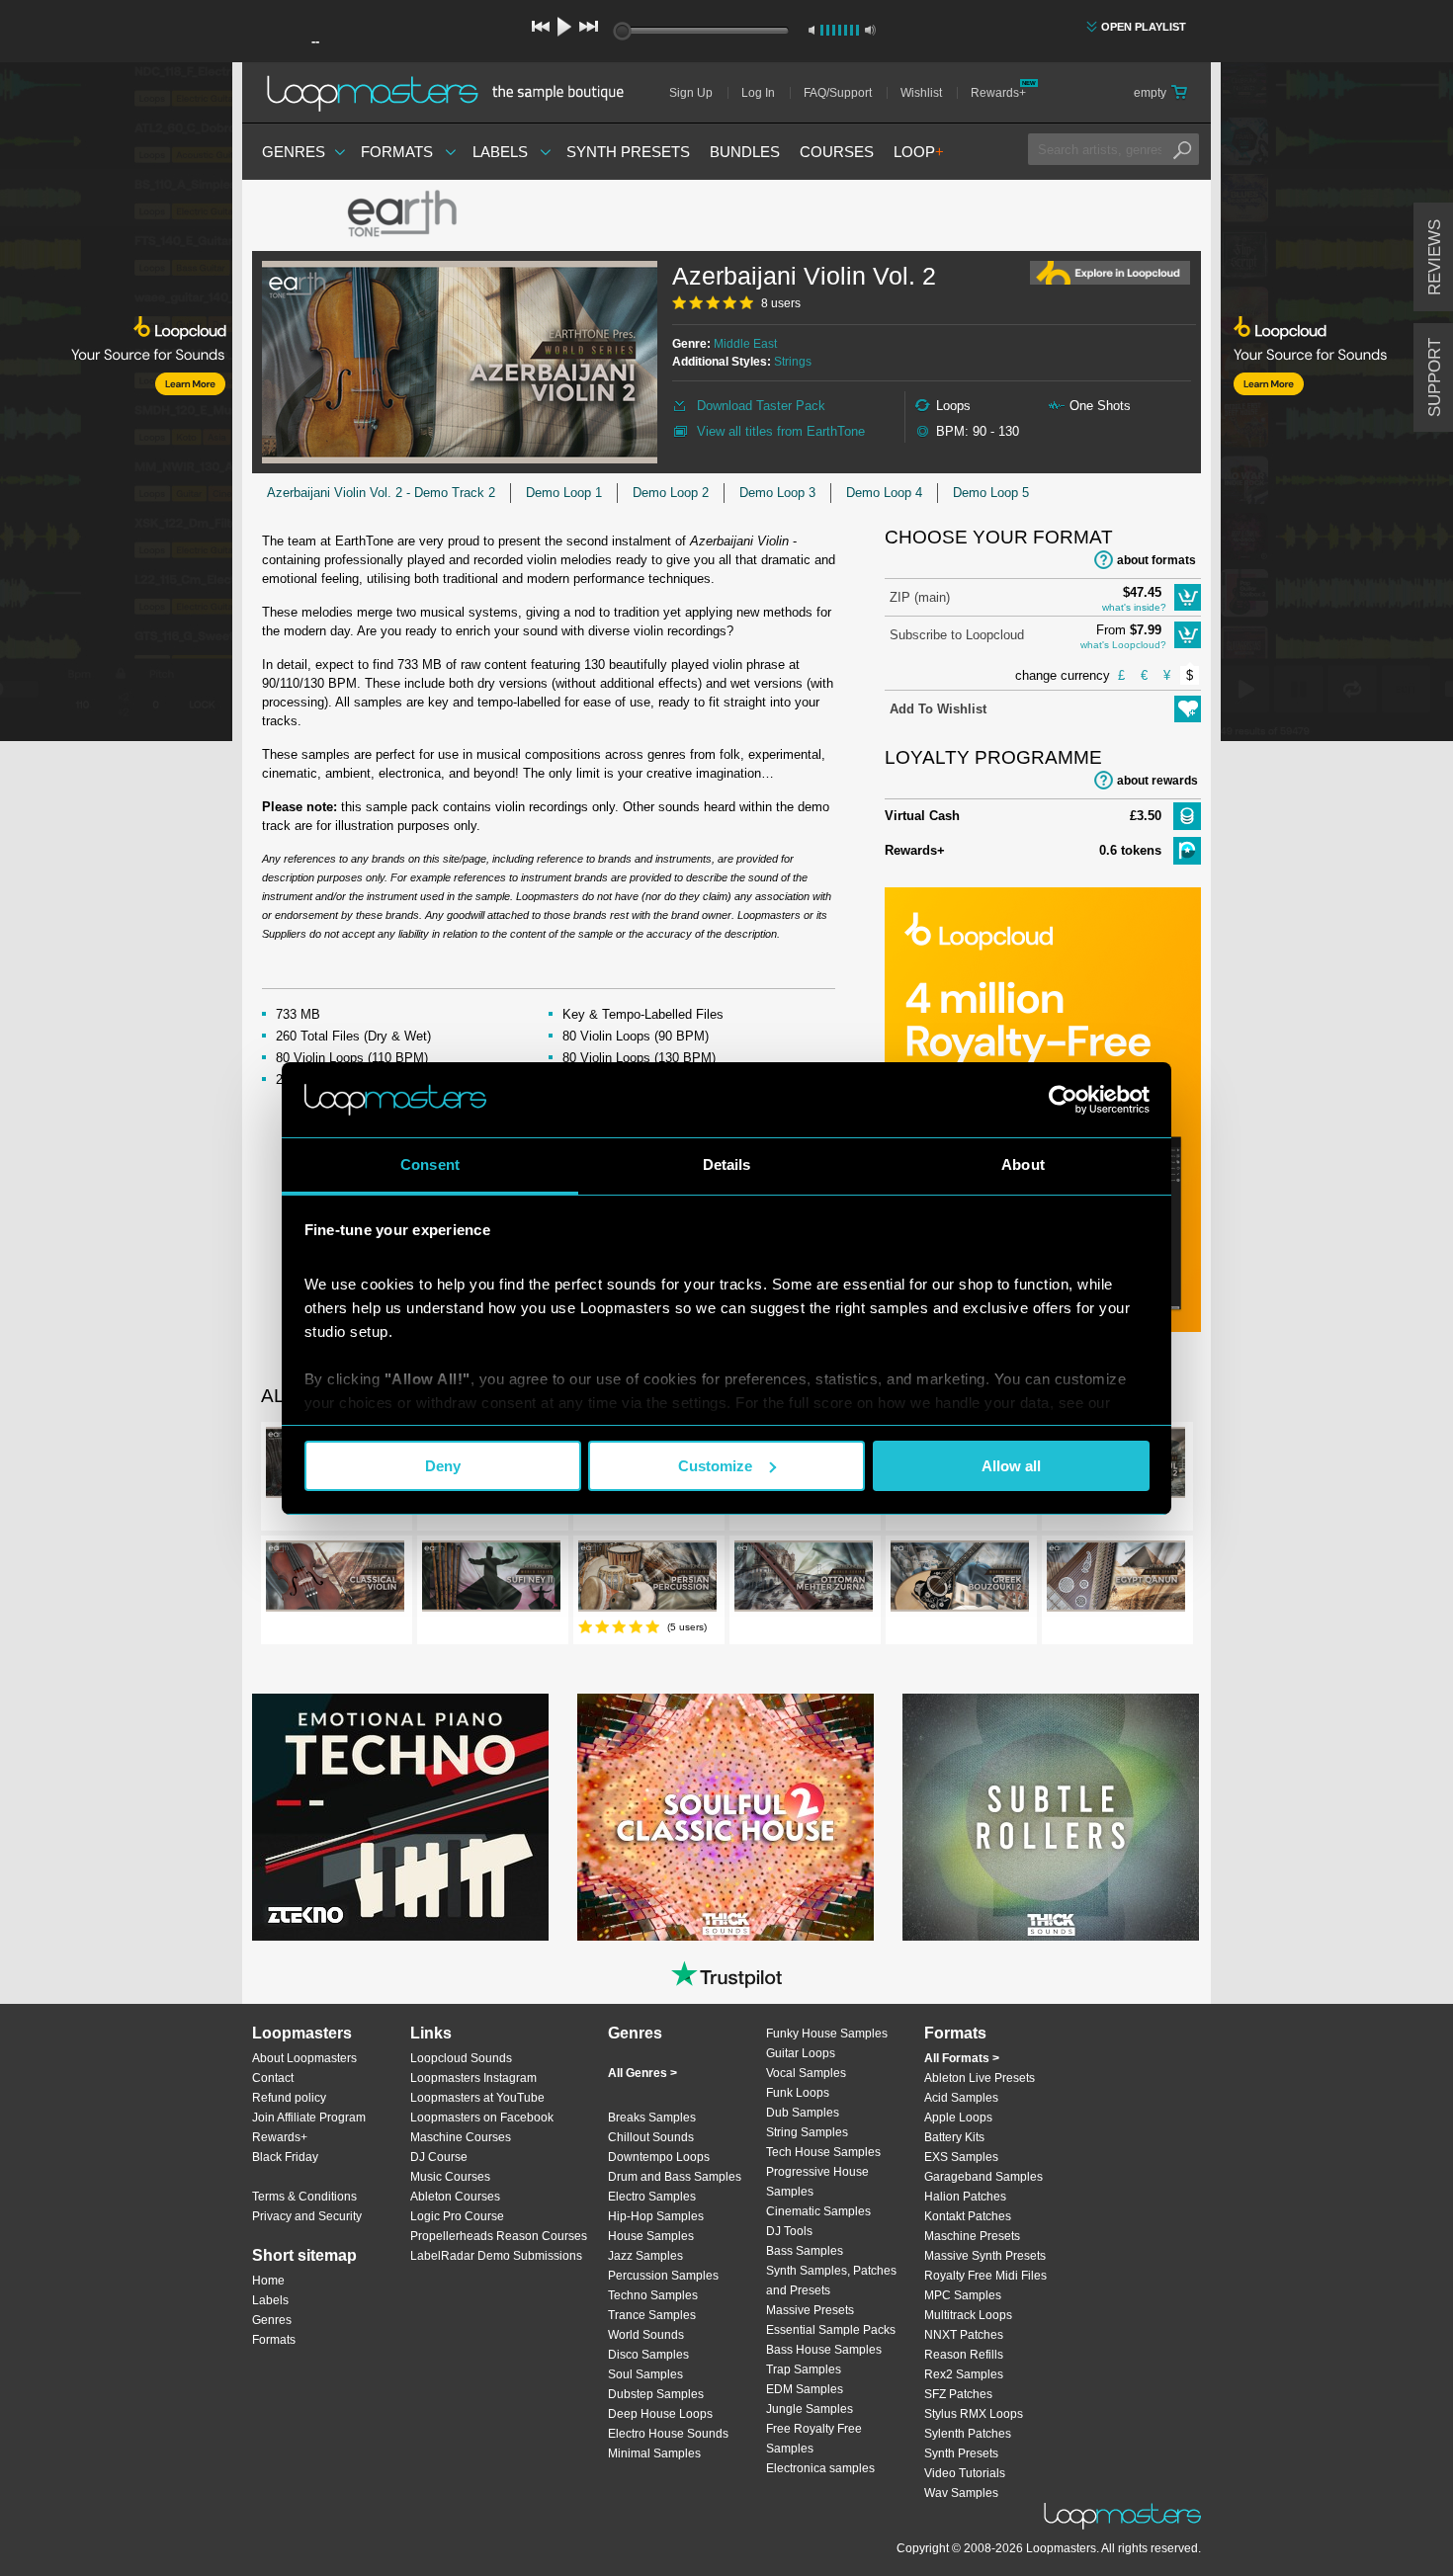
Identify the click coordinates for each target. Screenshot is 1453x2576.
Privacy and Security (307, 2216)
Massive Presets (810, 2310)
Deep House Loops (660, 2414)
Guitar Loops (801, 2053)
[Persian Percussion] (647, 1580)
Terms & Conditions (304, 2197)
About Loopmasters (304, 2058)
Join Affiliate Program (309, 2118)
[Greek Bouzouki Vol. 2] (960, 1580)
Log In (758, 93)
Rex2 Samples (964, 2374)
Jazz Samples (645, 2256)
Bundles (745, 152)
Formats (397, 152)
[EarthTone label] (400, 215)
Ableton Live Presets (980, 2078)
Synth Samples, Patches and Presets (831, 2281)
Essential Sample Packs (831, 2330)
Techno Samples (653, 2295)
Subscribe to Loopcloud (957, 635)
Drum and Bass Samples (675, 2177)
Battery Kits (954, 2137)
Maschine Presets (972, 2236)
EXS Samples (961, 2157)
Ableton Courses (455, 2197)
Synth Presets (628, 152)
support (1435, 377)
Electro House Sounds (668, 2434)
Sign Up (691, 93)
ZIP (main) (920, 597)
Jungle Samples (810, 2409)
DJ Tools (789, 2231)
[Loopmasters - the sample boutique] (452, 93)
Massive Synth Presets (985, 2256)
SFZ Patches (958, 2394)
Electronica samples (820, 2468)
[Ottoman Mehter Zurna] (804, 1580)
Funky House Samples (827, 2034)
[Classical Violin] (335, 1580)
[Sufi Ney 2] (491, 1580)
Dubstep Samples (656, 2394)
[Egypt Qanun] (1116, 1580)
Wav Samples (961, 2493)
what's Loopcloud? (1123, 645)
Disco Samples (648, 2355)
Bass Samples (805, 2251)
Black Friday (285, 2157)
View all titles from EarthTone (781, 431)
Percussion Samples (663, 2276)
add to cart (1188, 597)
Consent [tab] (430, 1164)
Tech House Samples (823, 2152)
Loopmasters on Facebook (482, 2118)
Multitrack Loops (968, 2315)
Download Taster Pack (761, 406)
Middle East (745, 344)
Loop (919, 152)
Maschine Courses (461, 2137)
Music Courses (450, 2177)
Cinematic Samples (818, 2211)
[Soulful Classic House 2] (726, 1817)
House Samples (651, 2236)
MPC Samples (963, 2295)
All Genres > (642, 2073)
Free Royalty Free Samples (814, 2439)
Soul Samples (645, 2374)
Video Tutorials (965, 2473)
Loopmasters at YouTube (477, 2098)
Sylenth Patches (968, 2434)
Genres (294, 152)
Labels (500, 152)
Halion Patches (965, 2197)
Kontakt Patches (968, 2216)
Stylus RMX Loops (974, 2414)
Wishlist (921, 93)
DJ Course (439, 2157)
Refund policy (289, 2098)
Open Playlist (1144, 27)
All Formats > (962, 2058)
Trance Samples (652, 2315)
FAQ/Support (838, 93)
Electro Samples (652, 2197)
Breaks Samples (652, 2118)
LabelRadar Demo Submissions (496, 2256)
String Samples (807, 2132)
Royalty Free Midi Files (985, 2276)
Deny (443, 1466)
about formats (1156, 560)
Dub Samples (803, 2113)
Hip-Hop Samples (656, 2216)
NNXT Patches (964, 2335)
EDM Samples (805, 2389)
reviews (1435, 257)
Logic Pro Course (457, 2216)
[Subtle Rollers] (1051, 1817)
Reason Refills (964, 2355)
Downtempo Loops (659, 2157)
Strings (793, 362)
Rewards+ (998, 93)
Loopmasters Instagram (473, 2078)
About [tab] (1023, 1164)
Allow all (1011, 1466)
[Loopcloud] (116, 405)
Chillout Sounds (651, 2137)
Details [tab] (727, 1164)
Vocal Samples (806, 2073)
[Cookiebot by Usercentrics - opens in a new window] (1063, 1100)
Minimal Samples (654, 2453)
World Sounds (646, 2335)
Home (268, 2281)
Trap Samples (804, 2369)
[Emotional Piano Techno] (400, 1817)
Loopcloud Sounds (461, 2058)
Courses (837, 152)
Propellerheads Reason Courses (499, 2236)
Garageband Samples (983, 2177)
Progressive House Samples (817, 2182)
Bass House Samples (824, 2350)
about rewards (1157, 781)
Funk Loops (798, 2093)
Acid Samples (961, 2098)
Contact (273, 2078)
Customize (715, 1466)
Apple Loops (958, 2118)
